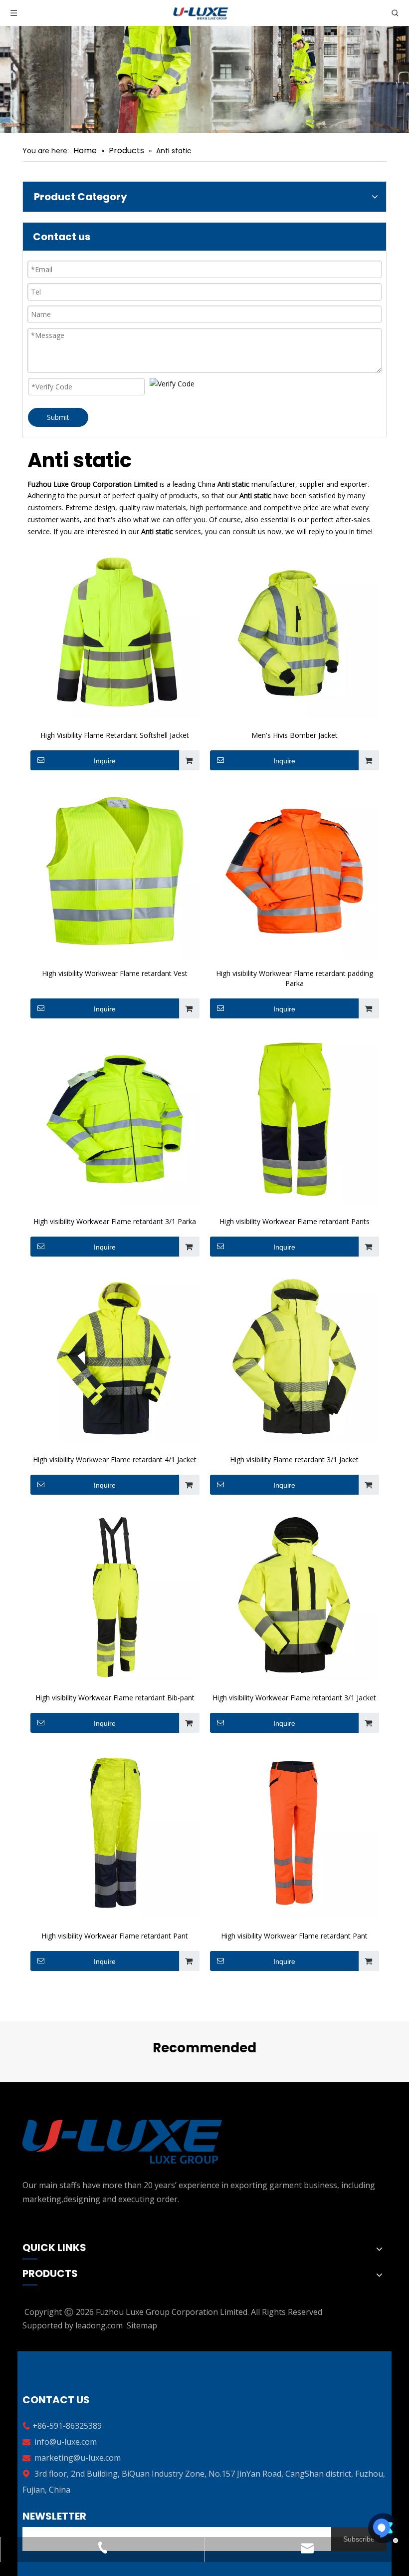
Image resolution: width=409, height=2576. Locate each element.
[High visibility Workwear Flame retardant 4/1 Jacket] (115, 1357)
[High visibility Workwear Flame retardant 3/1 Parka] (115, 1119)
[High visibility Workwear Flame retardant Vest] (115, 871)
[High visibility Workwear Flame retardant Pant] (115, 1834)
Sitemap (142, 2325)
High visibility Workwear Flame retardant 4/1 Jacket (115, 1459)
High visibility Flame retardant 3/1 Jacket (294, 1459)
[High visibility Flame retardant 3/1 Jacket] (294, 1357)
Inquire (105, 761)
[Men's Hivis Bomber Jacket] (294, 633)
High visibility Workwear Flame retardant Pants (295, 1221)
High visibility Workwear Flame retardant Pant (115, 1936)
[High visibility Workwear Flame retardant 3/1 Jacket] (294, 1596)
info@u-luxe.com (66, 2442)
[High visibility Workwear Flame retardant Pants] (294, 1119)
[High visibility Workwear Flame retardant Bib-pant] (115, 1596)
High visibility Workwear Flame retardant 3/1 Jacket (294, 1698)
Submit (58, 417)
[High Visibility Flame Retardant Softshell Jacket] (115, 633)
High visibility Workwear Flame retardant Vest (115, 973)
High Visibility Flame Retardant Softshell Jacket (115, 735)
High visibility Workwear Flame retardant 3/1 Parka (115, 1221)
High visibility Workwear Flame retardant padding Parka (295, 978)
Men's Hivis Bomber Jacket (295, 735)
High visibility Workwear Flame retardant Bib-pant (115, 1698)
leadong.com (99, 2325)
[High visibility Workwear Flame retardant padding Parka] (294, 871)
